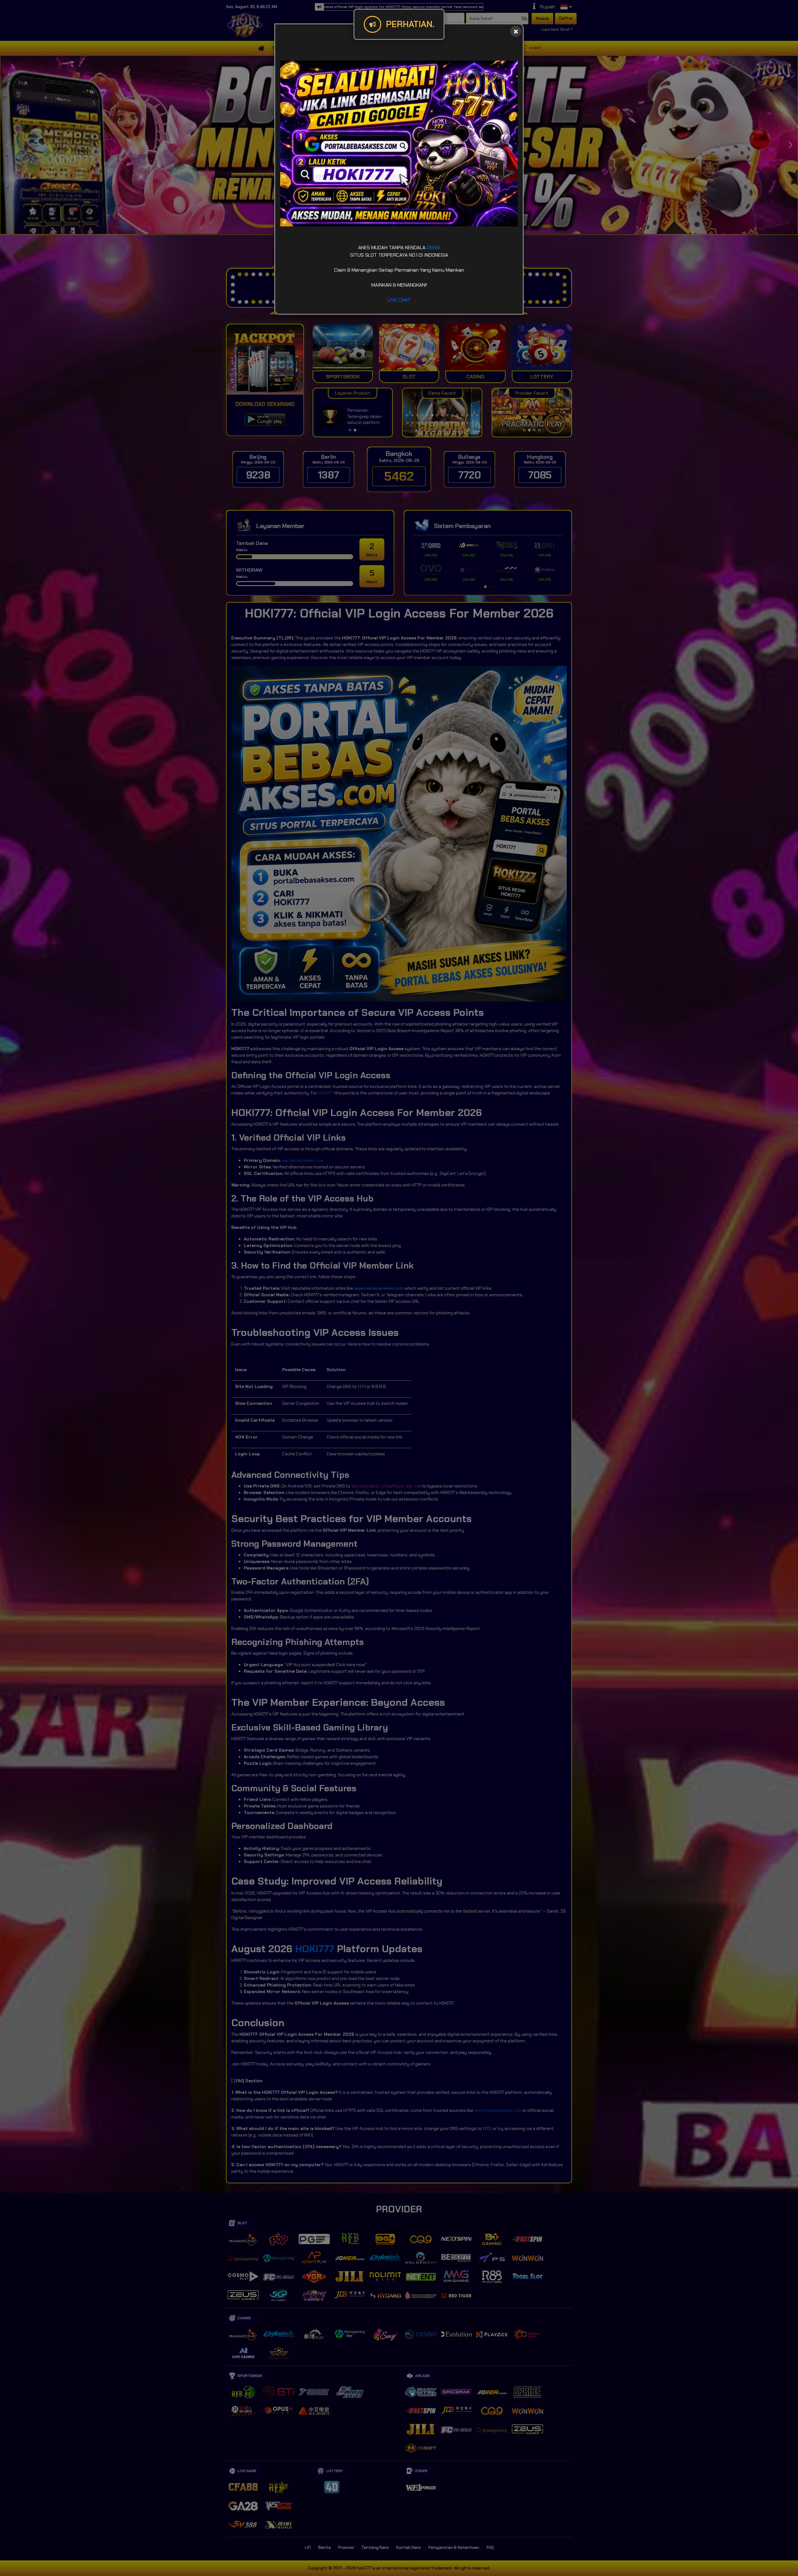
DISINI (433, 247)
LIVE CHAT (399, 300)
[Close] (516, 31)
